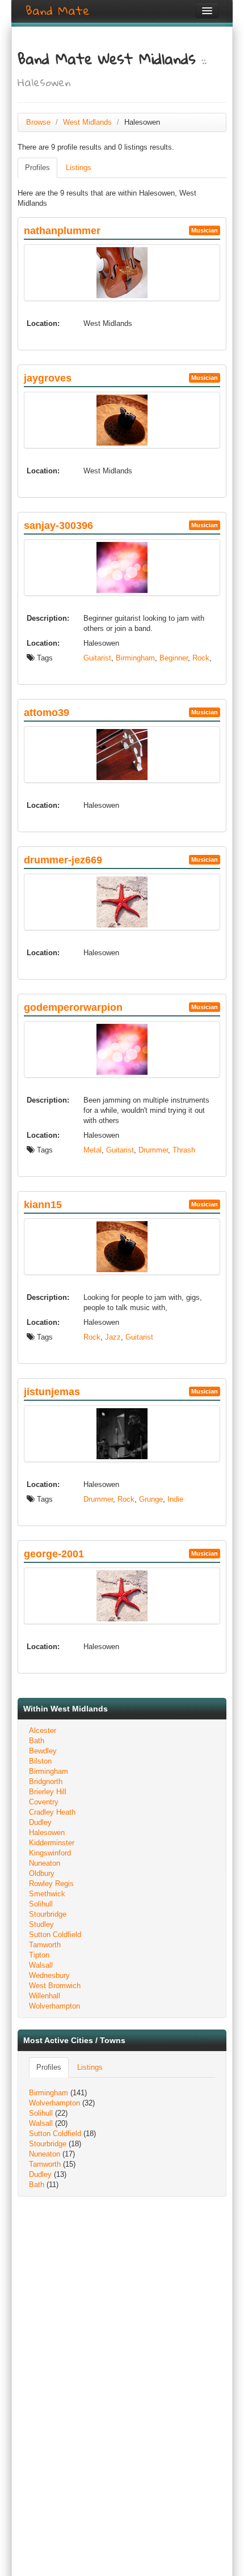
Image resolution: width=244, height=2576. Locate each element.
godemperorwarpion (73, 1007)
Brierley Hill (48, 1792)
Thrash (184, 1150)
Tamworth (45, 1945)
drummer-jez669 (63, 860)
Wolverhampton (54, 2006)
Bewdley (43, 1751)
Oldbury (42, 1873)
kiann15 (43, 1205)
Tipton (39, 1955)
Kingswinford (50, 1853)
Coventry (44, 1802)
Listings (79, 168)
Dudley (40, 1822)
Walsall (41, 1965)
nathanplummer (62, 231)
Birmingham (135, 658)
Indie (175, 1499)
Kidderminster (52, 1843)
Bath (37, 1741)
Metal (92, 1150)
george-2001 (54, 1554)
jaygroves (48, 378)
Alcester (43, 1730)
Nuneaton (45, 1863)
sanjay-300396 (58, 526)
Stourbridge (48, 1914)
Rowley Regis (51, 1884)
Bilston (40, 1761)
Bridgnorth (46, 1781)
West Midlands (87, 122)
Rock (201, 658)
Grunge (151, 1499)
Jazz (113, 1337)
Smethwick (47, 1894)
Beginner (174, 658)
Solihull (41, 1904)
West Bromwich (55, 1986)
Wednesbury (49, 1975)
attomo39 (47, 713)
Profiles (37, 168)
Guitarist (97, 658)
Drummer (153, 1150)
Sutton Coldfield (55, 1935)
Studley (41, 1924)
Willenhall (45, 1996)
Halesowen (47, 1833)
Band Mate (58, 11)
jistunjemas (52, 1392)
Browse (38, 122)
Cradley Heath (52, 1812)
